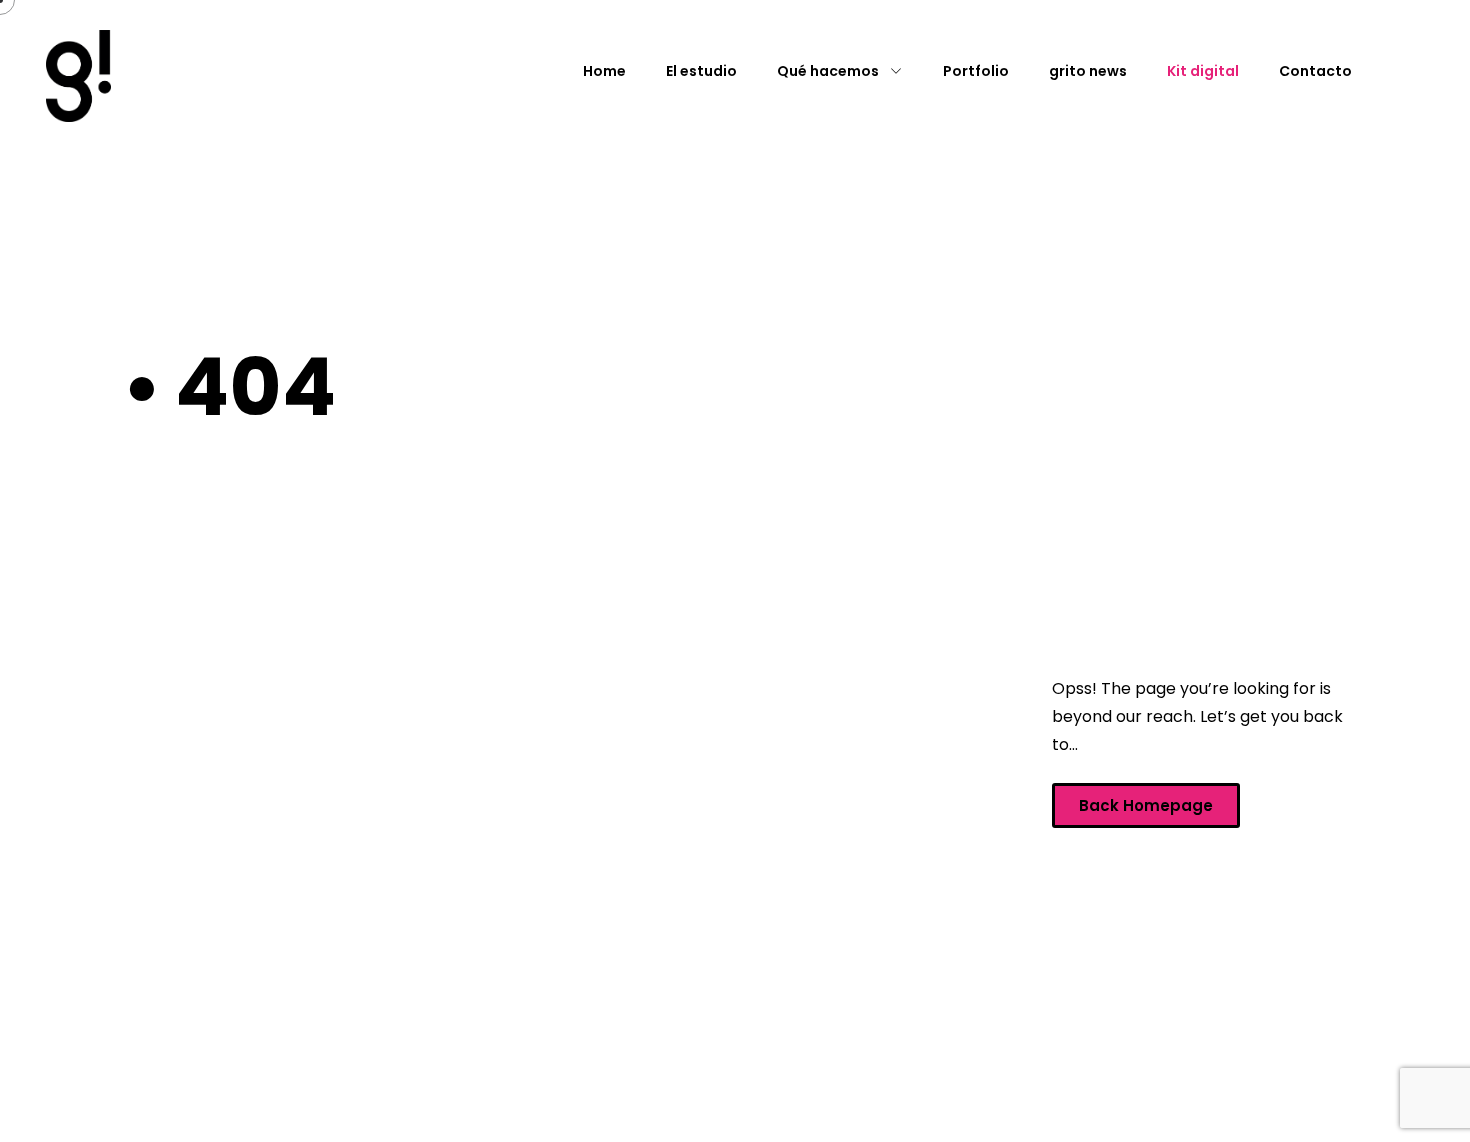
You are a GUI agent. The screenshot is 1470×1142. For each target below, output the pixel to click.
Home (604, 71)
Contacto (1315, 71)
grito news (1088, 71)
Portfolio (976, 71)
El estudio (701, 71)
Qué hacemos (828, 71)
